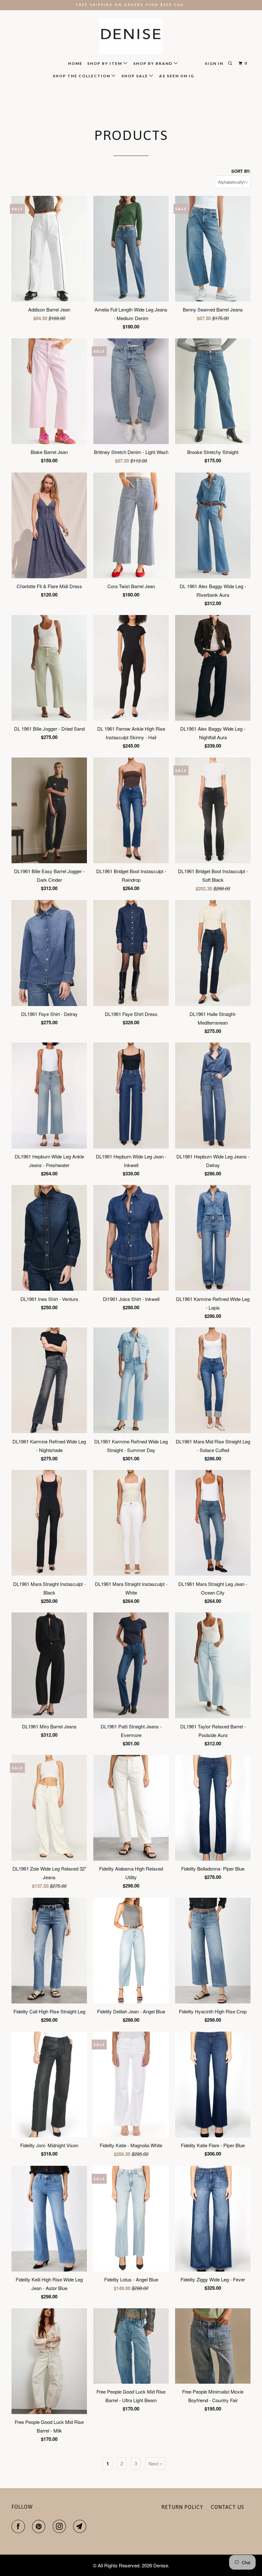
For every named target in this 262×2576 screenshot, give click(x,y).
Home (75, 63)
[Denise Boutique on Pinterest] (40, 2526)
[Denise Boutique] (131, 36)
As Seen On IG (177, 76)
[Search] (231, 63)
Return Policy (182, 2507)
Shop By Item (105, 63)
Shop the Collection (82, 76)
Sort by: (241, 171)
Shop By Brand (154, 63)
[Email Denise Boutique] (81, 2526)
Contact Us (227, 2507)
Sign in (214, 63)
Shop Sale (135, 76)
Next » (155, 2463)
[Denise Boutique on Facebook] (19, 2526)
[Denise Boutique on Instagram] (61, 2526)
